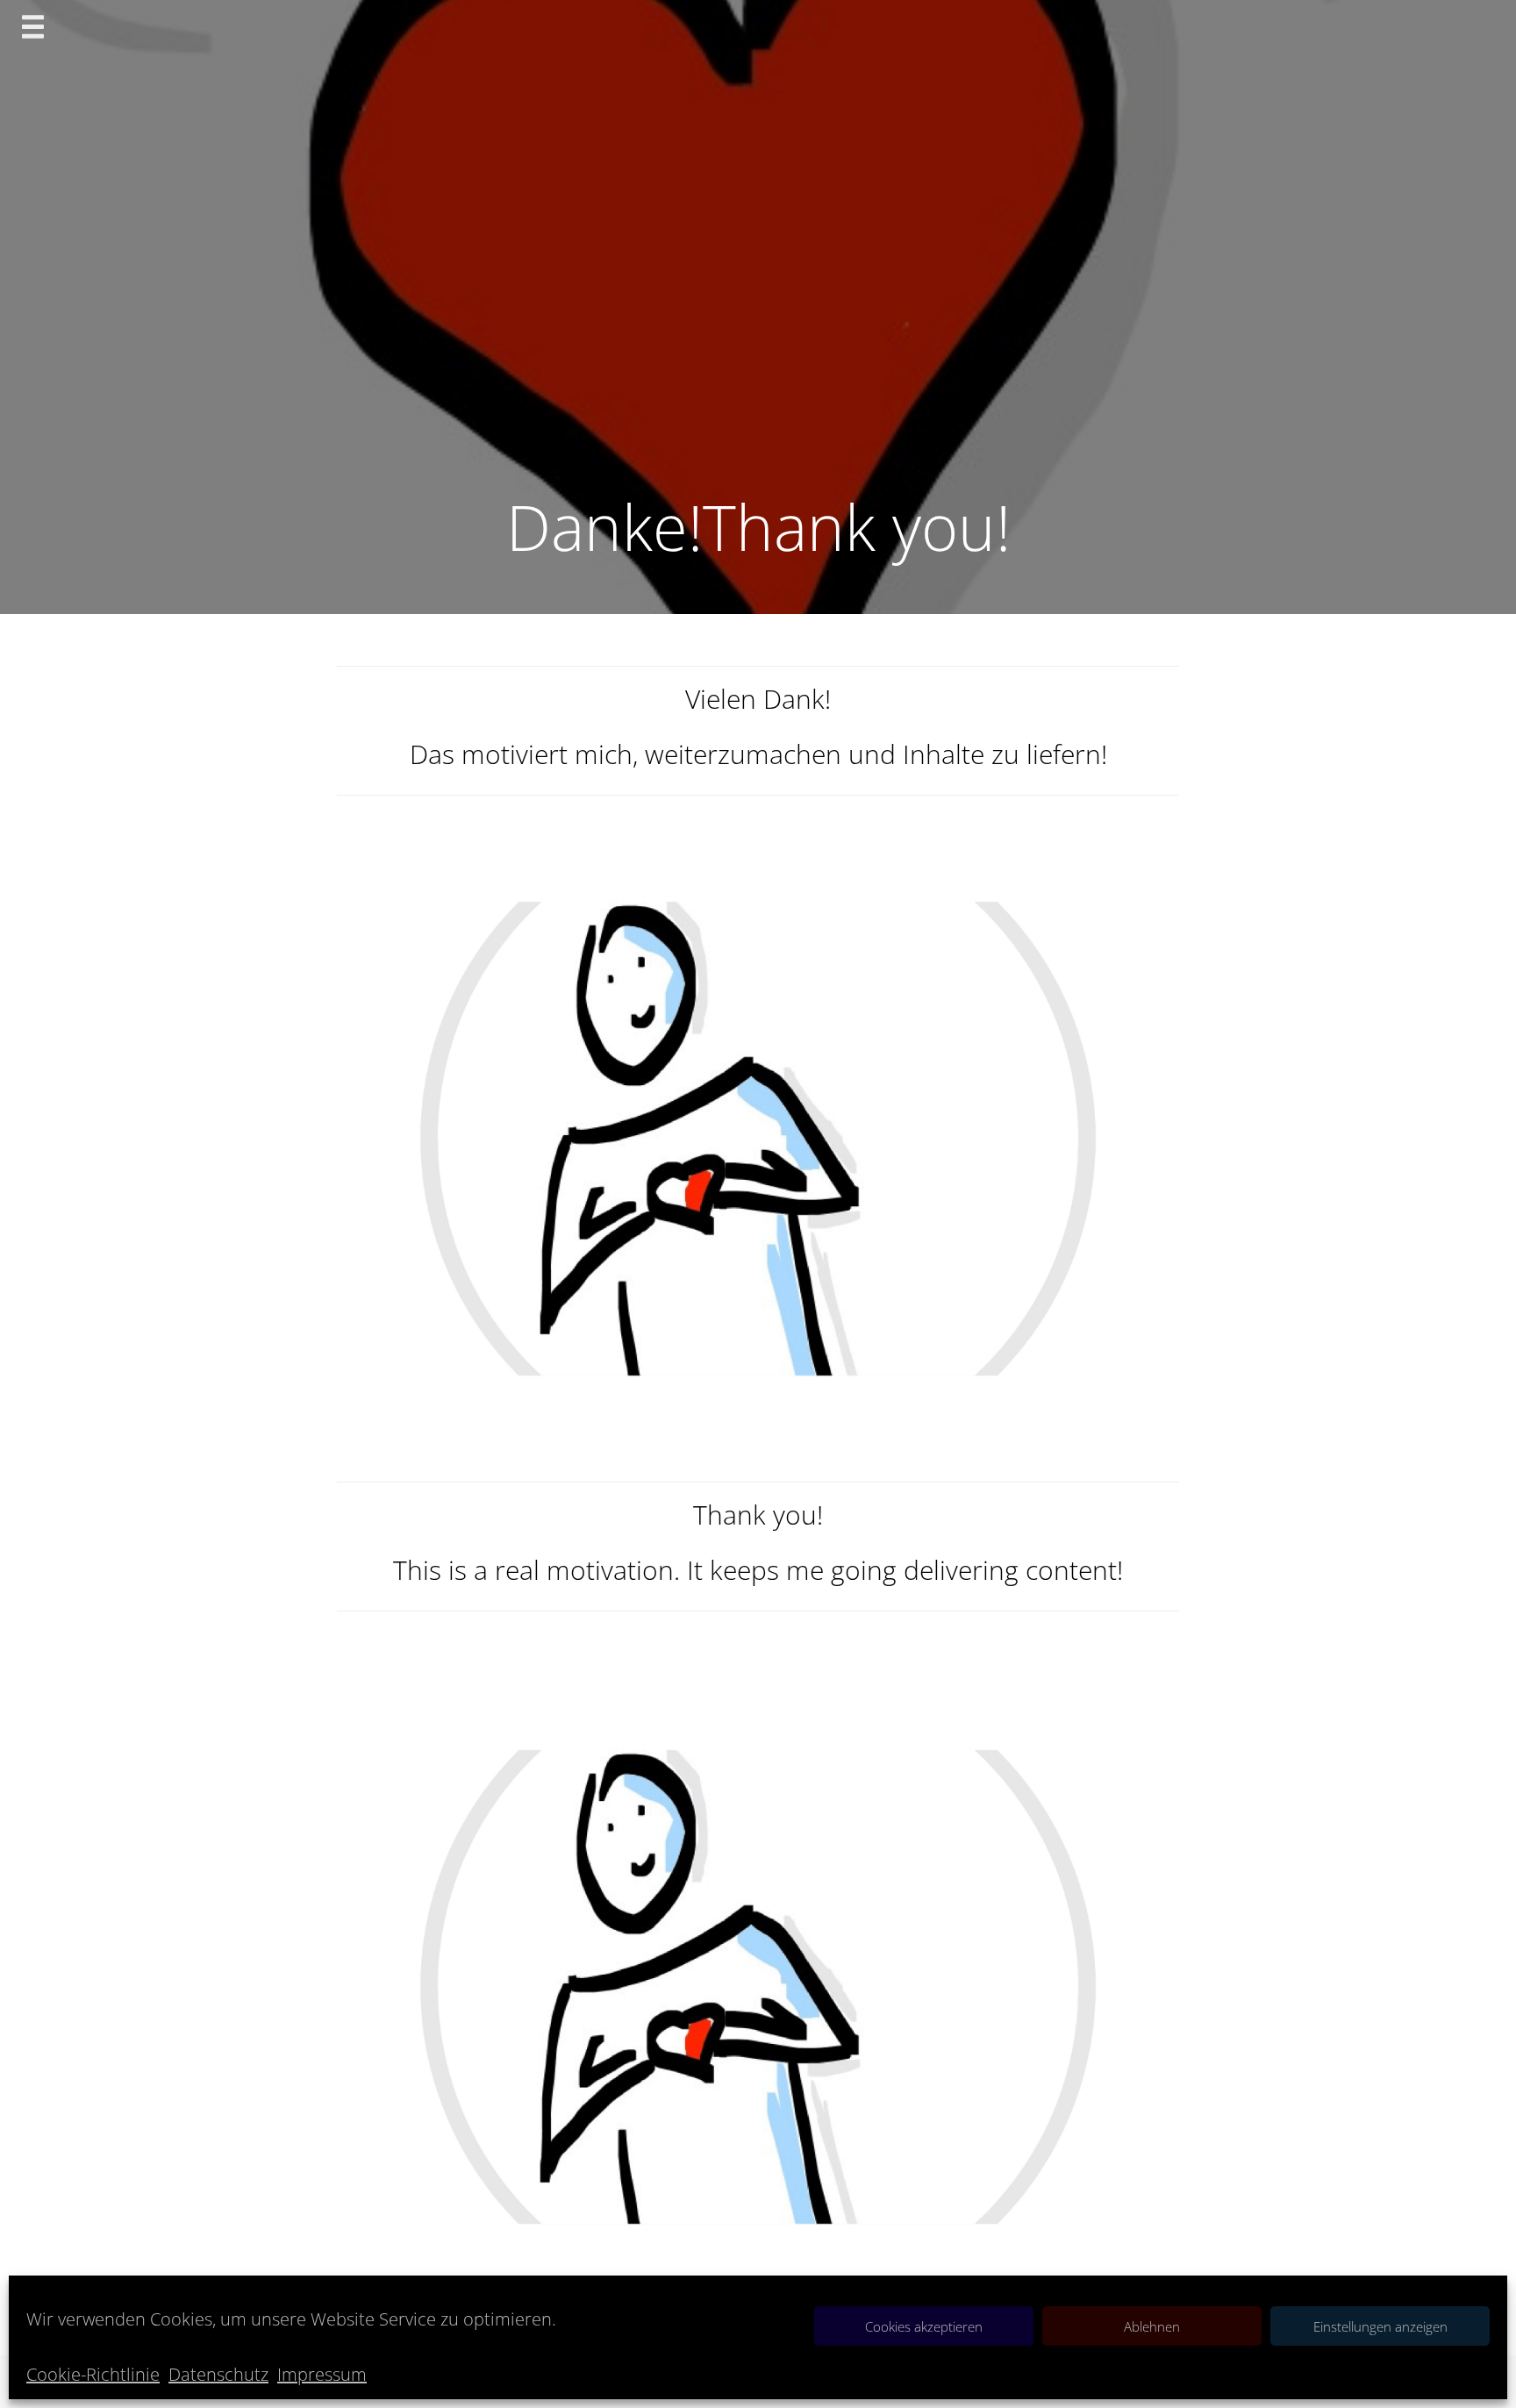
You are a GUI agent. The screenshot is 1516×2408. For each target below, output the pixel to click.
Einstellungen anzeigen (1380, 2326)
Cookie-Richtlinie (93, 2374)
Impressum (322, 2374)
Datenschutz (218, 2374)
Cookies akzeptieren (924, 2326)
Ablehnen (1152, 2326)
